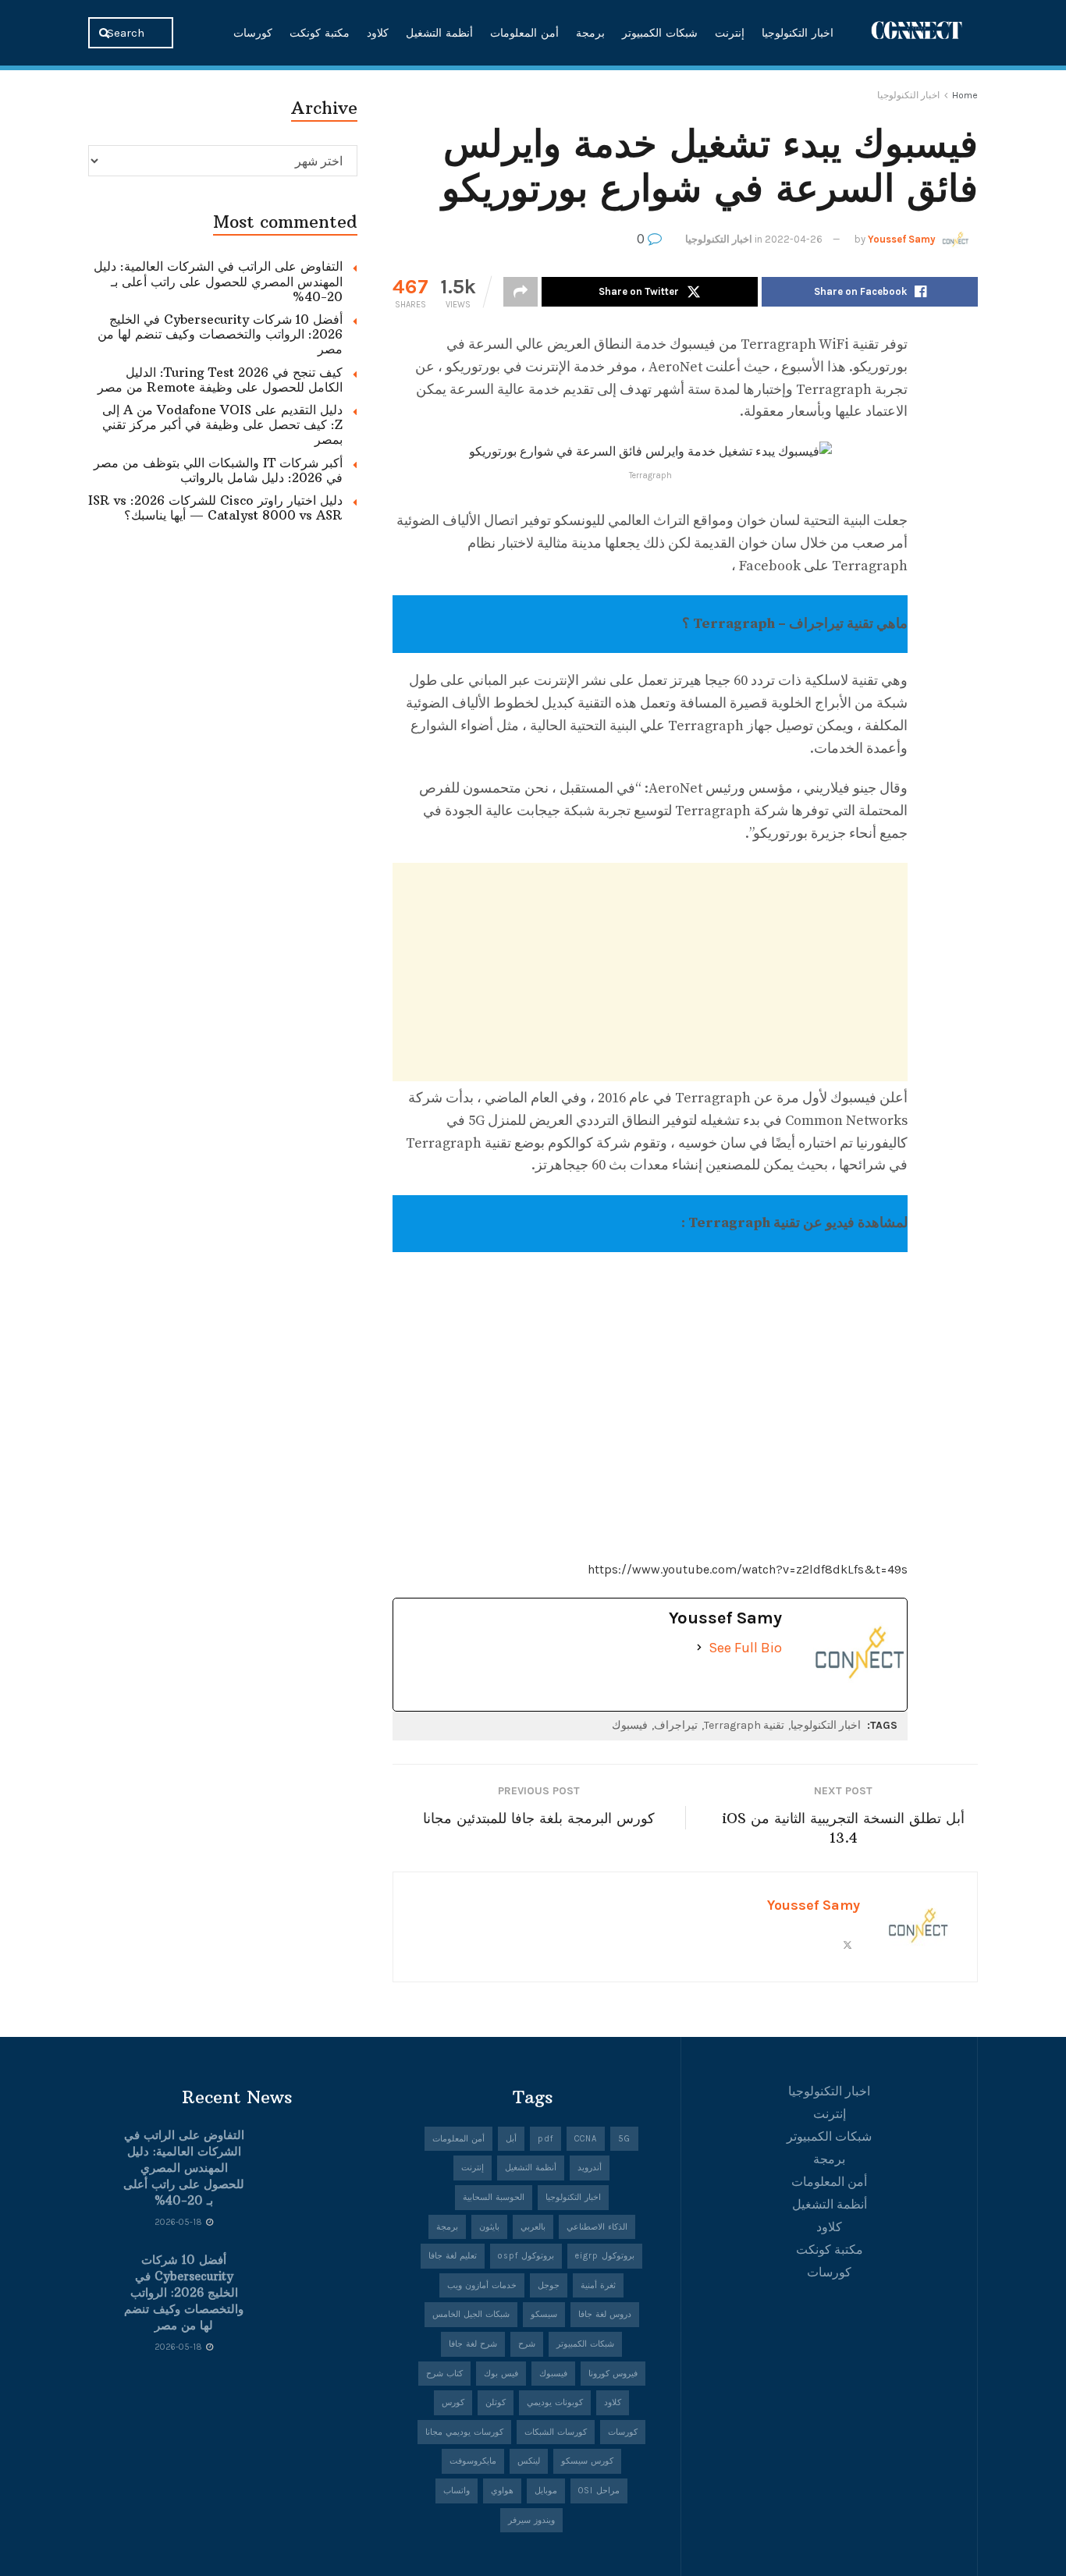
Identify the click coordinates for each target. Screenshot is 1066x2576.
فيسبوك (630, 1725)
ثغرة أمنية (598, 2285)
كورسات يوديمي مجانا (464, 2432)
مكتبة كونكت (320, 33)
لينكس (529, 2461)
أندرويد (590, 2168)
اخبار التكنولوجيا (798, 33)
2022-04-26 (794, 239)
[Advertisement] (650, 972)
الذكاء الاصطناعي (597, 2227)
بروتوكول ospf (526, 2256)
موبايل (546, 2491)
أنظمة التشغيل (439, 33)
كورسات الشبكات (556, 2432)
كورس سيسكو (587, 2461)
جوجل (549, 2285)
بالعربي (533, 2227)
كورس (453, 2402)
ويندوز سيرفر (531, 2520)
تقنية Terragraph (744, 1725)
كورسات (253, 33)
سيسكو (544, 2314)
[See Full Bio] (699, 1648)
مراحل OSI (599, 2491)
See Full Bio (745, 1648)
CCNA (586, 2139)
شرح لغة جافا (473, 2344)
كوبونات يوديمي (555, 2402)
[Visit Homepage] (917, 32)
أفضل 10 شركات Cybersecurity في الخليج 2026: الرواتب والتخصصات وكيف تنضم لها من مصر (220, 334)
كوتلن (496, 2402)
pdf (545, 2139)
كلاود (378, 33)
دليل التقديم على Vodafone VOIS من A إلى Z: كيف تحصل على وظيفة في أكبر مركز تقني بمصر (222, 424)
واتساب (457, 2491)
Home (965, 95)
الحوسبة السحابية (494, 2197)
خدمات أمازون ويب (482, 2285)
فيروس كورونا (613, 2374)
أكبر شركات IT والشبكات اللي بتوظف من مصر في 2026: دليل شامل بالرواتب (218, 470)
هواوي (502, 2491)
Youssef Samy (902, 239)
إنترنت (730, 33)
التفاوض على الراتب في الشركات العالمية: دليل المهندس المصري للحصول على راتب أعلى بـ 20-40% (218, 281)
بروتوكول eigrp (605, 2256)
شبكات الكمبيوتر (660, 33)
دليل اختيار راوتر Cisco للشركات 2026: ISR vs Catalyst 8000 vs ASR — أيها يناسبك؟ (215, 507)
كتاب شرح (444, 2374)
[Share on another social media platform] (521, 292)
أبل (511, 2139)
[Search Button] (106, 33)
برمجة (590, 33)
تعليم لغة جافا (453, 2256)
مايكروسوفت (473, 2461)
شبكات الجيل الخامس (471, 2314)
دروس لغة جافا (605, 2314)
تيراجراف (676, 1725)
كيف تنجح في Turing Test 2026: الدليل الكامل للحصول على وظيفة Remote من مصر (220, 380)
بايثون (489, 2227)
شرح (527, 2344)
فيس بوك (501, 2374)
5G (624, 2139)
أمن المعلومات (524, 33)
